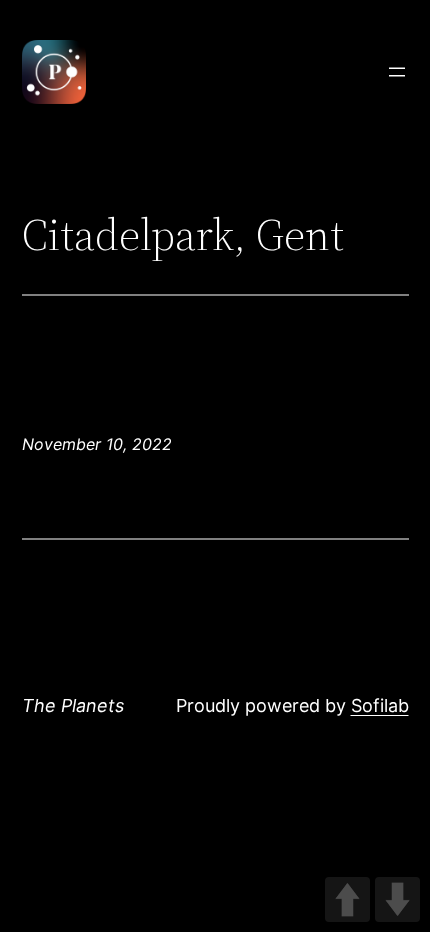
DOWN (397, 899)
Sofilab (380, 705)
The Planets (73, 705)
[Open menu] (397, 72)
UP (347, 899)
